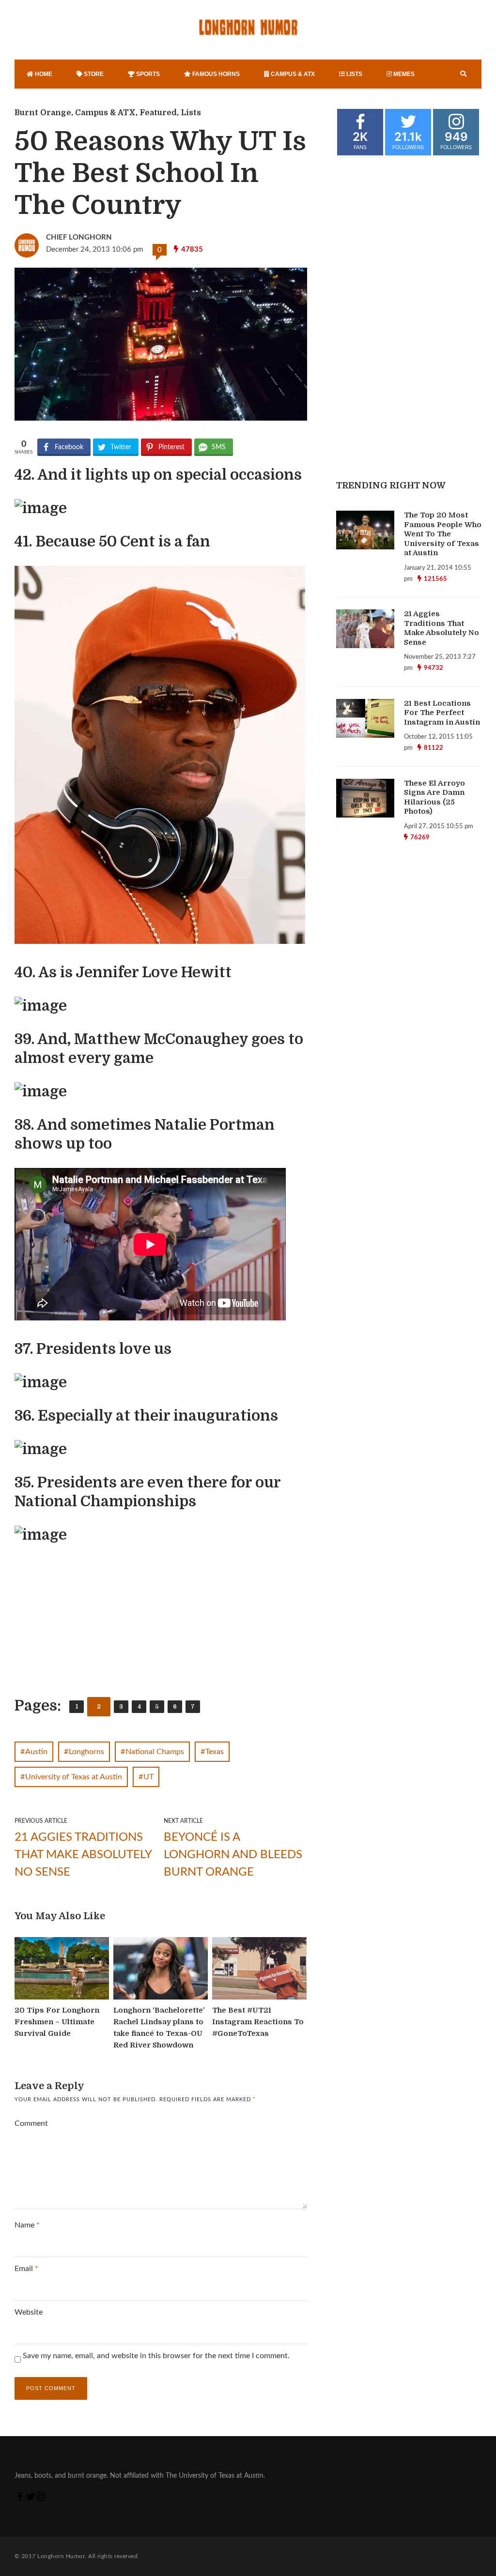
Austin (36, 1752)
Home (43, 74)
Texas (215, 1752)
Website (29, 2312)
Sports (147, 74)
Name (27, 2225)
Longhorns (86, 1752)
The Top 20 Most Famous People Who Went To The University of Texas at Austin (443, 534)
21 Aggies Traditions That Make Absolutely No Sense (83, 1855)
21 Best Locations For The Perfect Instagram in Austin (442, 713)
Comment (31, 2123)
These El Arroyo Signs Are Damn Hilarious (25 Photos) (434, 797)
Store (93, 74)
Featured (158, 113)
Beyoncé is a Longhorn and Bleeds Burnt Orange (233, 1855)
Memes (403, 74)
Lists (354, 74)
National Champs (155, 1752)
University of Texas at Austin (74, 1777)
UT (148, 1777)
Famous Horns (215, 74)
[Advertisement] (90, 1620)
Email (26, 2269)
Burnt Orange (43, 113)
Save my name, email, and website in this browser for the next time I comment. (156, 2356)
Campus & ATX (292, 74)
